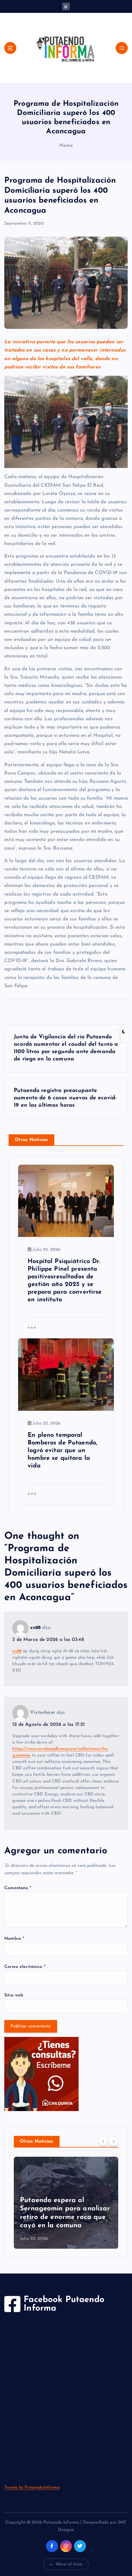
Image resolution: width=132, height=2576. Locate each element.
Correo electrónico (25, 1967)
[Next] (114, 2141)
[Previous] (103, 2141)
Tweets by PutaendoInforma (32, 2488)
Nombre (14, 1939)
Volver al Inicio (69, 2564)
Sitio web (14, 1995)
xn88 (35, 1628)
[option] (66, 2203)
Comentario (18, 1888)
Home (66, 146)
